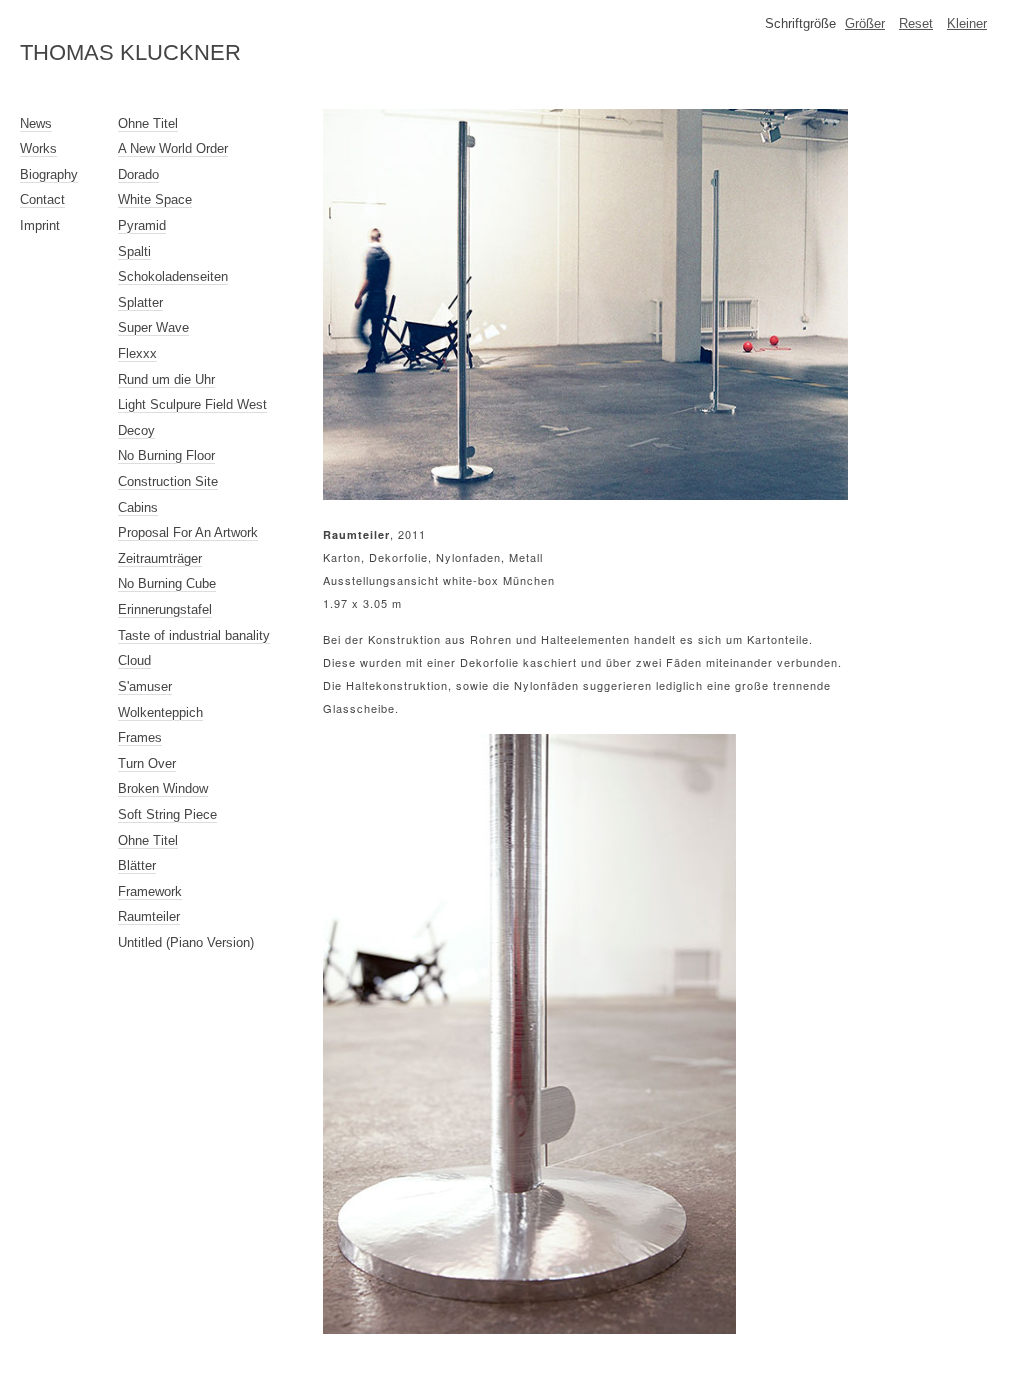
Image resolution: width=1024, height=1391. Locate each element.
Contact (42, 199)
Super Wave (153, 327)
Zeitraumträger (160, 558)
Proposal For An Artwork (188, 532)
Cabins (138, 507)
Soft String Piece (167, 814)
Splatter (140, 302)
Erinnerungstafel (165, 609)
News (36, 123)
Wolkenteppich (160, 712)
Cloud (134, 660)
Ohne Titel (148, 123)
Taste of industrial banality (194, 635)
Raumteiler (149, 916)
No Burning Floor (166, 455)
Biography (49, 174)
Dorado (138, 174)
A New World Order (173, 148)
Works (38, 148)
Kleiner (967, 23)
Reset (916, 23)
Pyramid (142, 225)
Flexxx (137, 353)
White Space (155, 199)
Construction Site (168, 481)
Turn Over (147, 763)
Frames (140, 737)
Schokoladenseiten (173, 276)
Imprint (40, 225)
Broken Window (163, 788)
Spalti (134, 251)
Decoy (136, 430)
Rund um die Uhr (166, 379)
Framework (150, 891)
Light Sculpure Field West (192, 404)
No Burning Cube (167, 583)
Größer (865, 23)
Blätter (137, 865)
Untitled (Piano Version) (186, 942)
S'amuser (145, 686)
